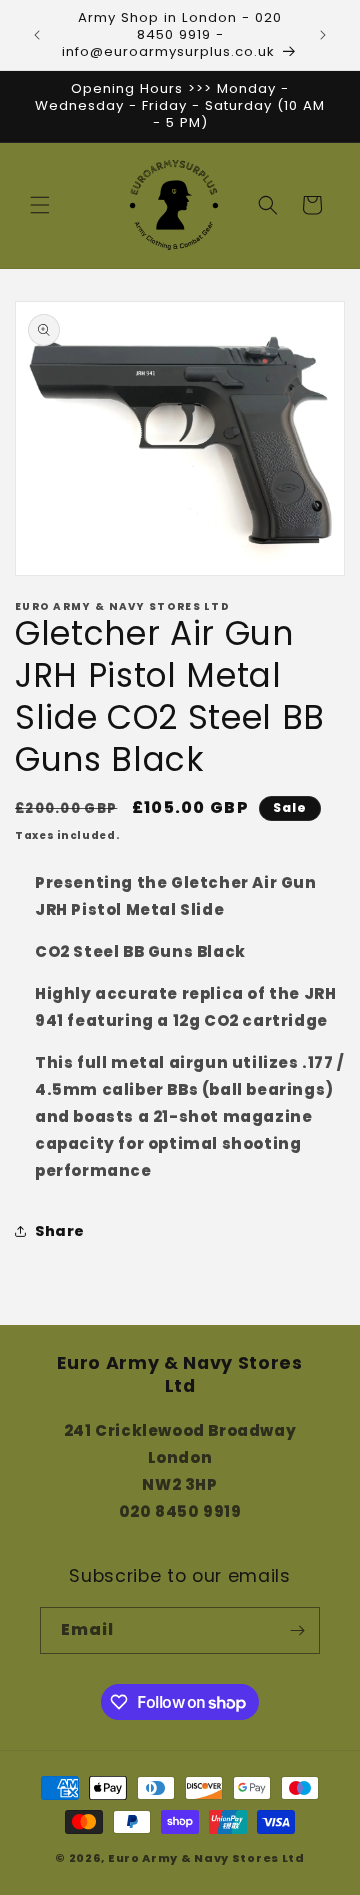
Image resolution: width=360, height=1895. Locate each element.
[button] (40, 205)
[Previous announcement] (37, 35)
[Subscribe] (297, 1630)
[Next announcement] (323, 35)
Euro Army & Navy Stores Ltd (206, 1858)
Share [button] (60, 1231)
